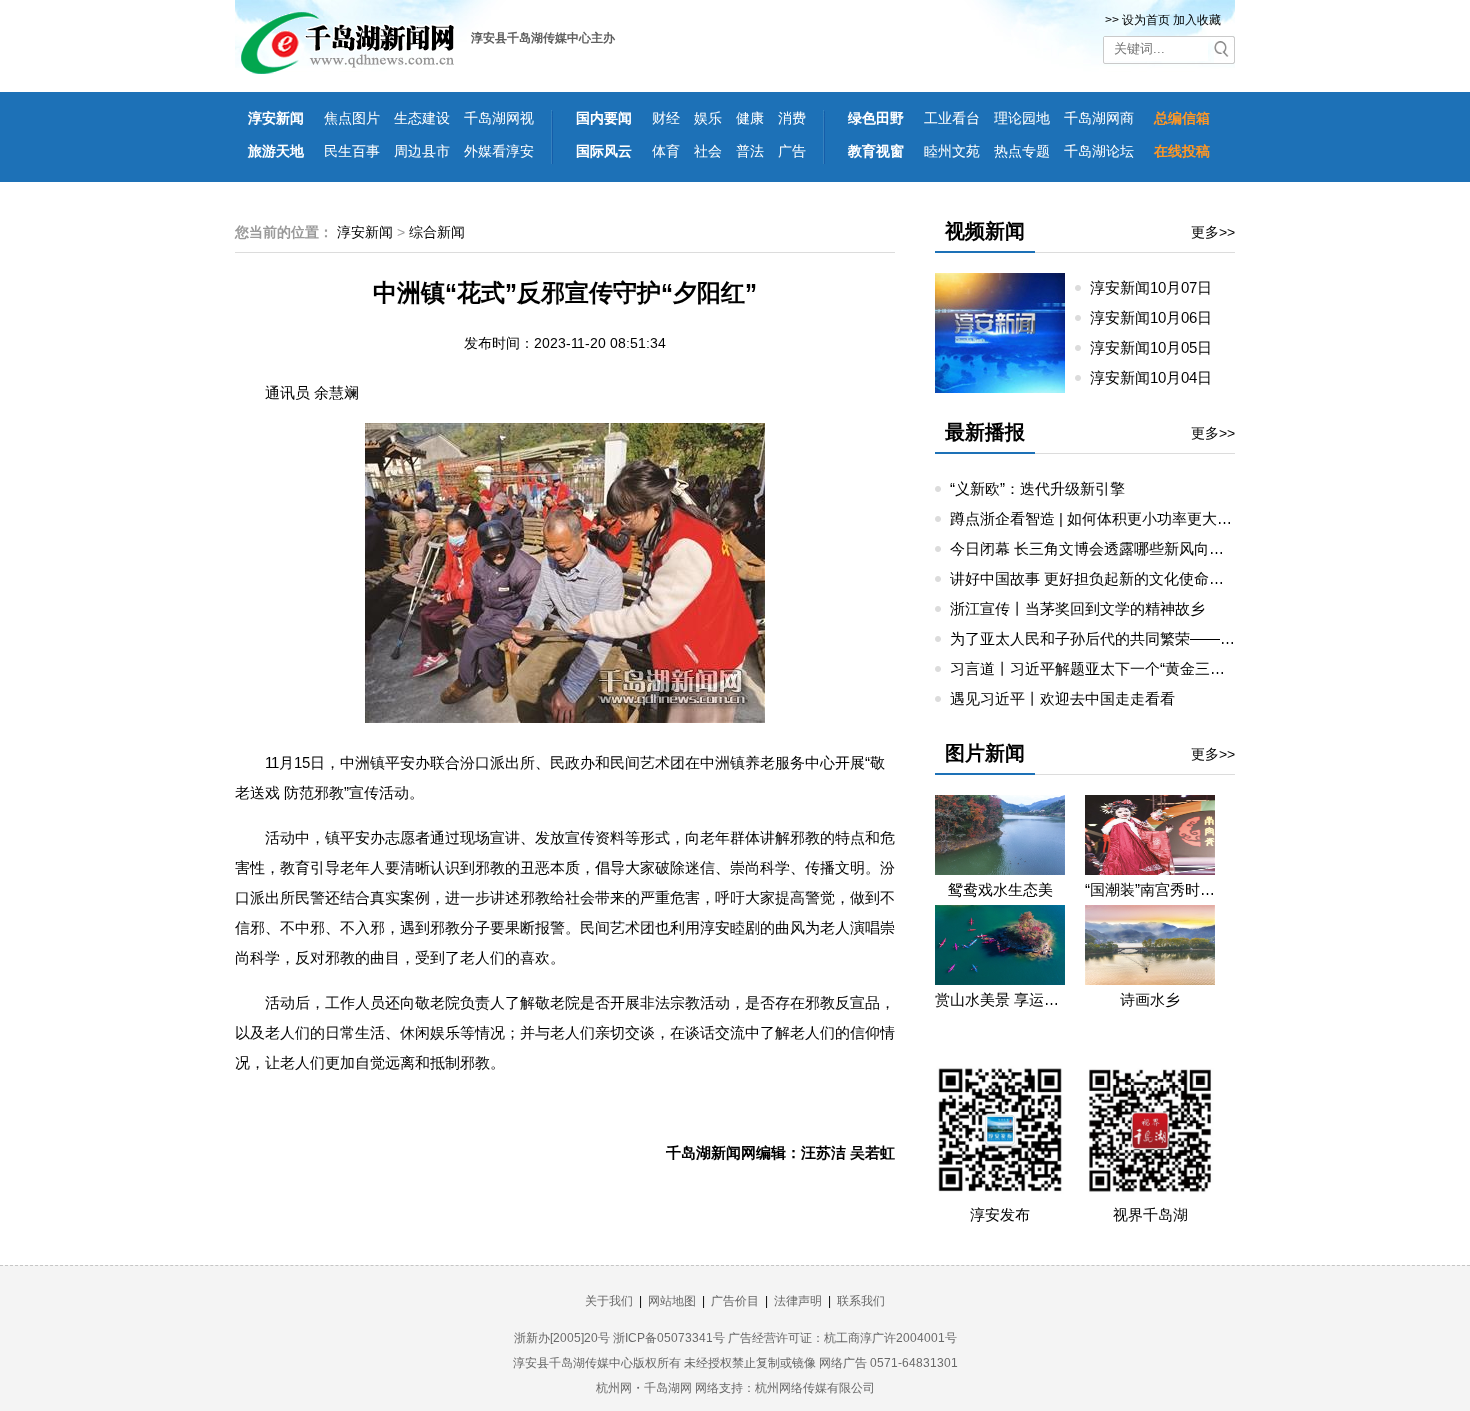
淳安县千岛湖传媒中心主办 (543, 38)
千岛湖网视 (499, 118)
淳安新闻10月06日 (1159, 317)
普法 (750, 151)
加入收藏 (1197, 20)
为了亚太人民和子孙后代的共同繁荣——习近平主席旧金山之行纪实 (1175, 638)
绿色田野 (876, 118)
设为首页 (1146, 20)
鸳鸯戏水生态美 (1000, 889)
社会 (708, 151)
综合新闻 (437, 232)
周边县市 (422, 151)
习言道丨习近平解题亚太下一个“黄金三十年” (1097, 668)
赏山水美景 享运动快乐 (1000, 999)
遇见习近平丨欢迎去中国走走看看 (1062, 698)
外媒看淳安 (499, 151)
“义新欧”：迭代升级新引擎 (1037, 488)
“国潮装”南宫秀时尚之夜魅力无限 (1150, 889)
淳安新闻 (276, 118)
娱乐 (708, 118)
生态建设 (422, 118)
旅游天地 (276, 151)
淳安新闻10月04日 (1159, 377)
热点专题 (1022, 151)
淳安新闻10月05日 (1159, 347)
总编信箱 (1182, 118)
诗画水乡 (1150, 999)
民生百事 (352, 151)
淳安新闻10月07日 (1159, 287)
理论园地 (1022, 118)
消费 (792, 118)
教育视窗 (876, 151)
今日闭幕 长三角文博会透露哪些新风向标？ (1094, 548)
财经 (666, 118)
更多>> (1213, 232)
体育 (666, 151)
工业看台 (952, 118)
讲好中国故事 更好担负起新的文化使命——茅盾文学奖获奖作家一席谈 (1184, 578)
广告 (792, 151)
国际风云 (604, 151)
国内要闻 (604, 118)
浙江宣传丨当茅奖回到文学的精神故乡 (1077, 608)
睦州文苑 (952, 151)
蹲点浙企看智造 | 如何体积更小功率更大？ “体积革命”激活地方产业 (1173, 518)
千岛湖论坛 (1099, 151)
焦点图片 (352, 118)
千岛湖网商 (1099, 118)
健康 (750, 118)
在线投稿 (1182, 151)
